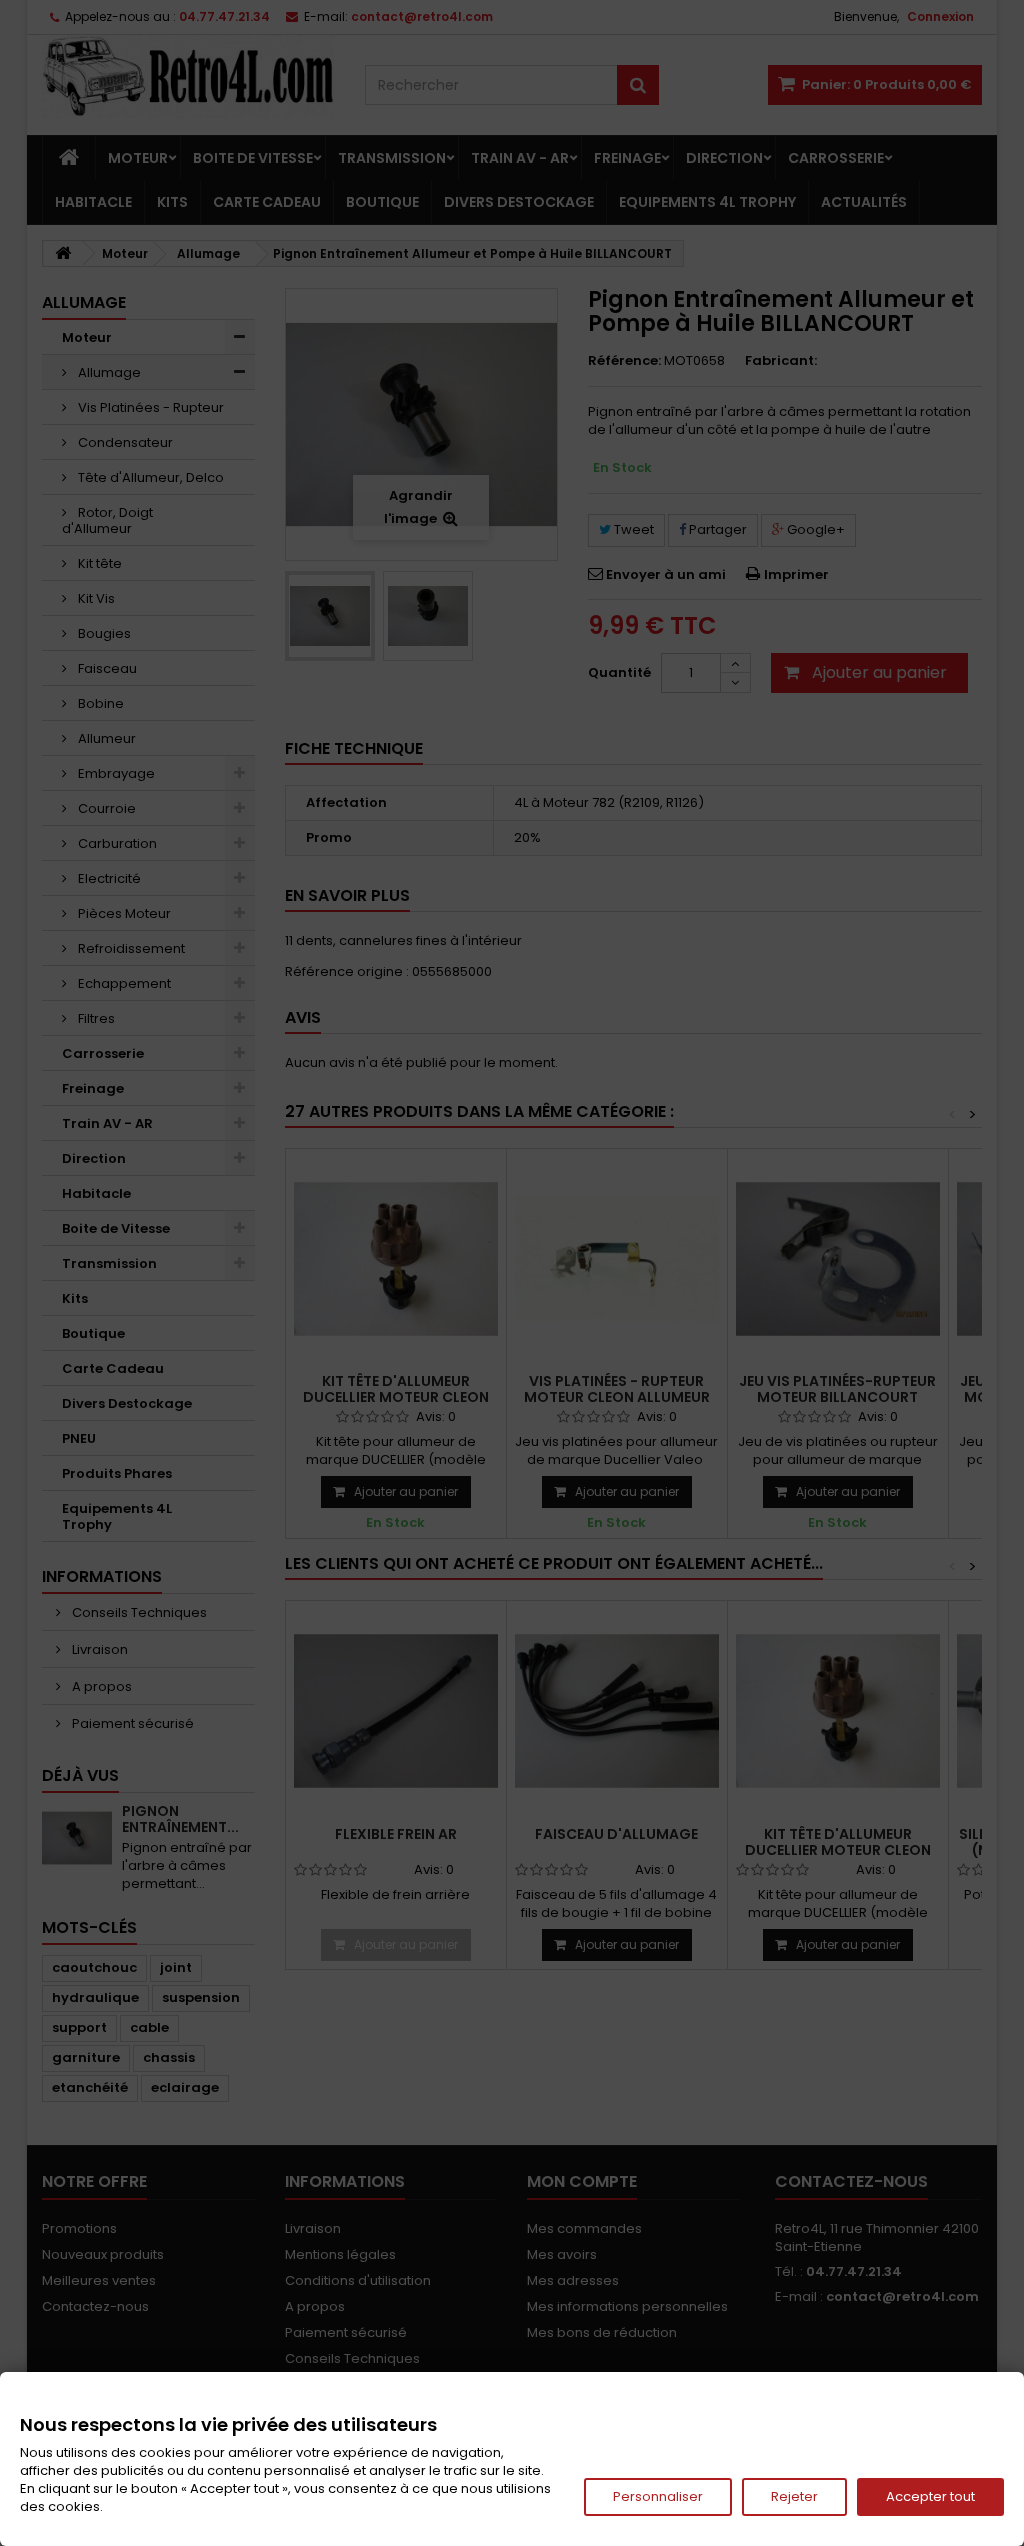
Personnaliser (658, 2496)
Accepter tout (930, 2496)
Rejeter (794, 2496)
